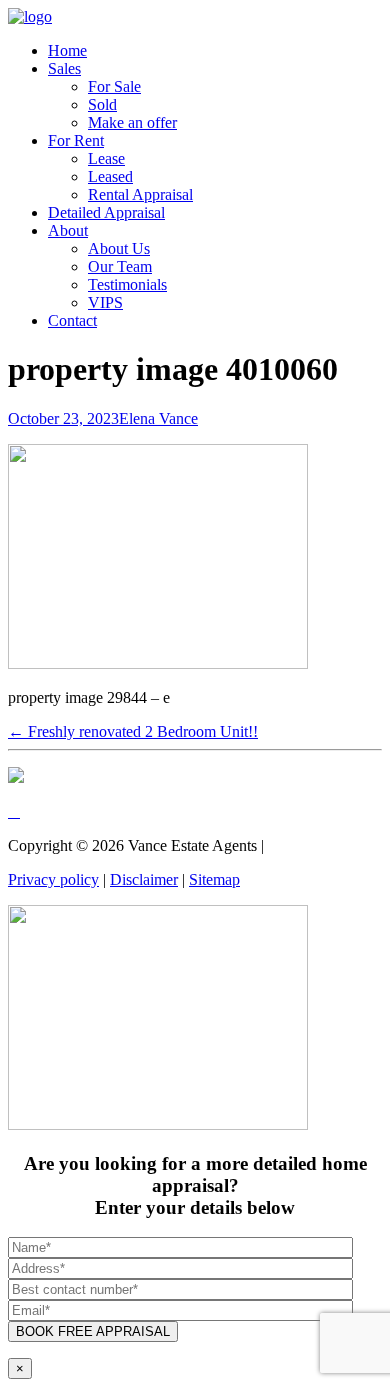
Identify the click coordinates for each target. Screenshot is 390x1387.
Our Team (120, 266)
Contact (72, 320)
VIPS (105, 302)
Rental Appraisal (140, 194)
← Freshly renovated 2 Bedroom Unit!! (133, 731)
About (68, 230)
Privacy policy (53, 879)
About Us (119, 248)
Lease (106, 158)
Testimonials (127, 284)
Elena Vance (158, 418)
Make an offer (132, 122)
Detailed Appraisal (106, 212)
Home (67, 50)
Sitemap (214, 879)
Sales (64, 68)
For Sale (114, 86)
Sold (102, 104)
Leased (110, 176)
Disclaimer (144, 879)
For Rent (76, 140)
